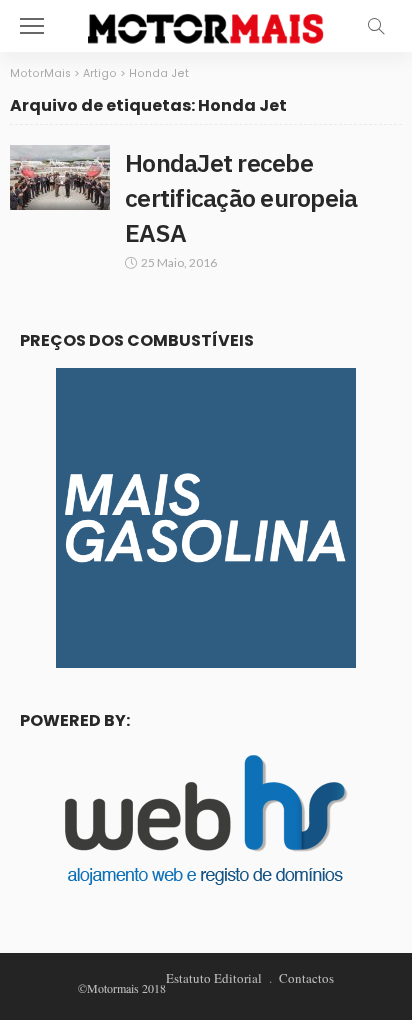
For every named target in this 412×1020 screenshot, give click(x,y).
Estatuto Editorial (214, 978)
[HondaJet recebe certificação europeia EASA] (60, 177)
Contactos (306, 978)
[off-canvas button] (32, 26)
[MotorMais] (206, 23)
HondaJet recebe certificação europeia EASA (241, 197)
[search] (376, 26)
